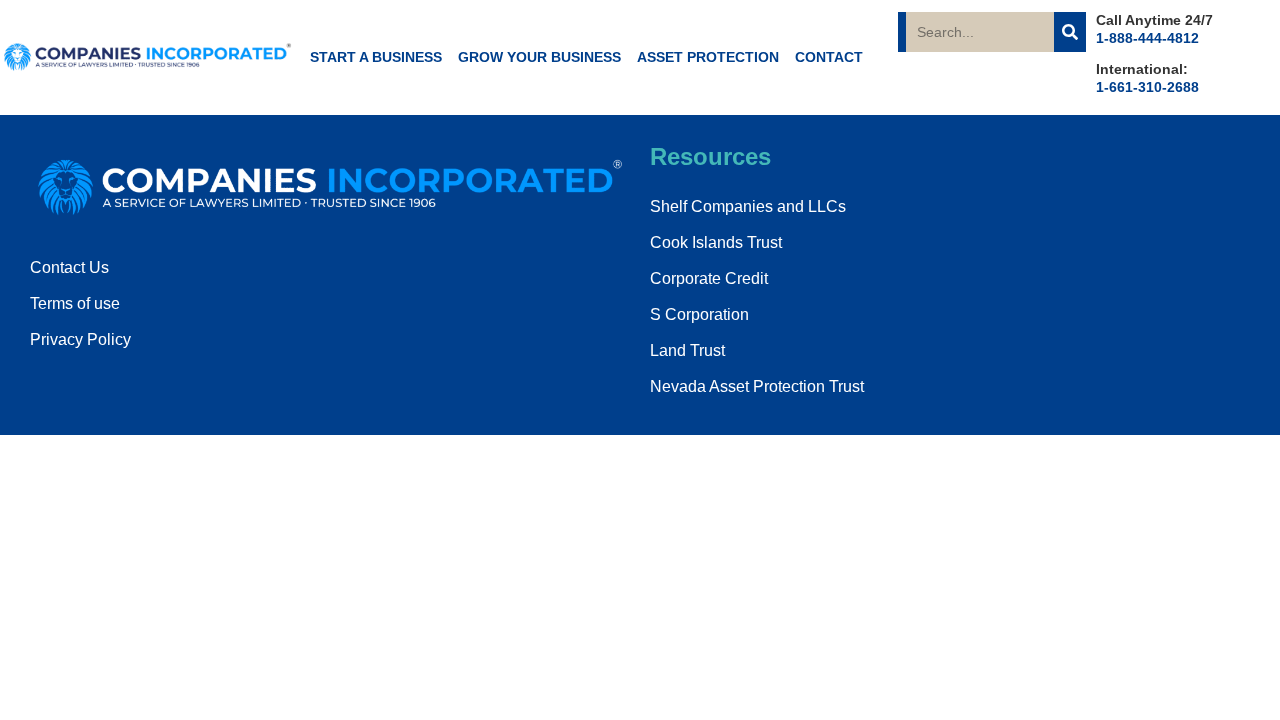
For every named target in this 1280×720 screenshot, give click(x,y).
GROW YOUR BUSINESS (539, 57)
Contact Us (69, 267)
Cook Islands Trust (716, 242)
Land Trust (687, 350)
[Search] (1070, 32)
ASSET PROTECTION (708, 57)
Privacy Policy (80, 339)
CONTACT (829, 57)
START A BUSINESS (376, 57)
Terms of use (75, 303)
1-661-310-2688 (1147, 87)
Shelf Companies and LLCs (748, 206)
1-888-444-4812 (1147, 38)
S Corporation (699, 314)
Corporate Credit (709, 278)
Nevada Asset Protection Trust (757, 386)
